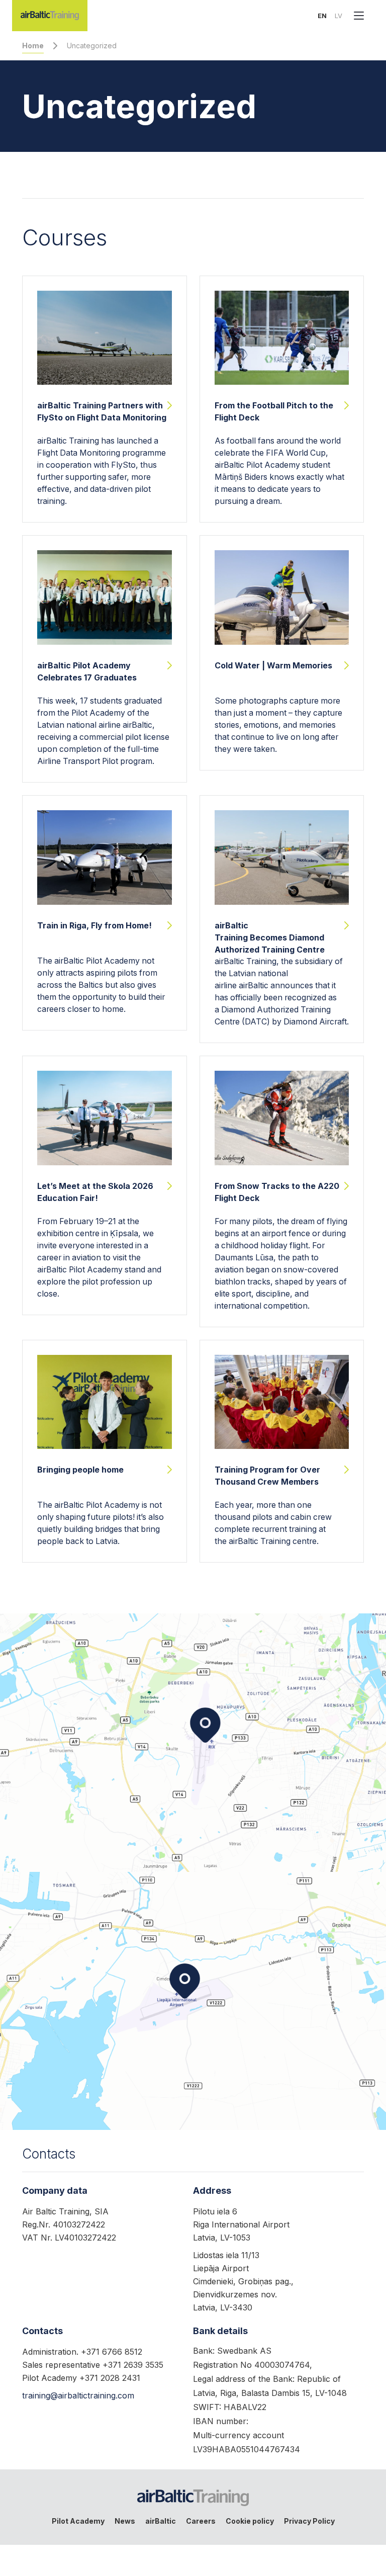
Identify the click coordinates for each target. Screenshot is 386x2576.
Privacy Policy (309, 2521)
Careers (201, 2521)
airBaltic (161, 2521)
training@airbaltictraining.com (78, 2395)
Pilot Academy (78, 2521)
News (125, 2521)
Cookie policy (250, 2521)
